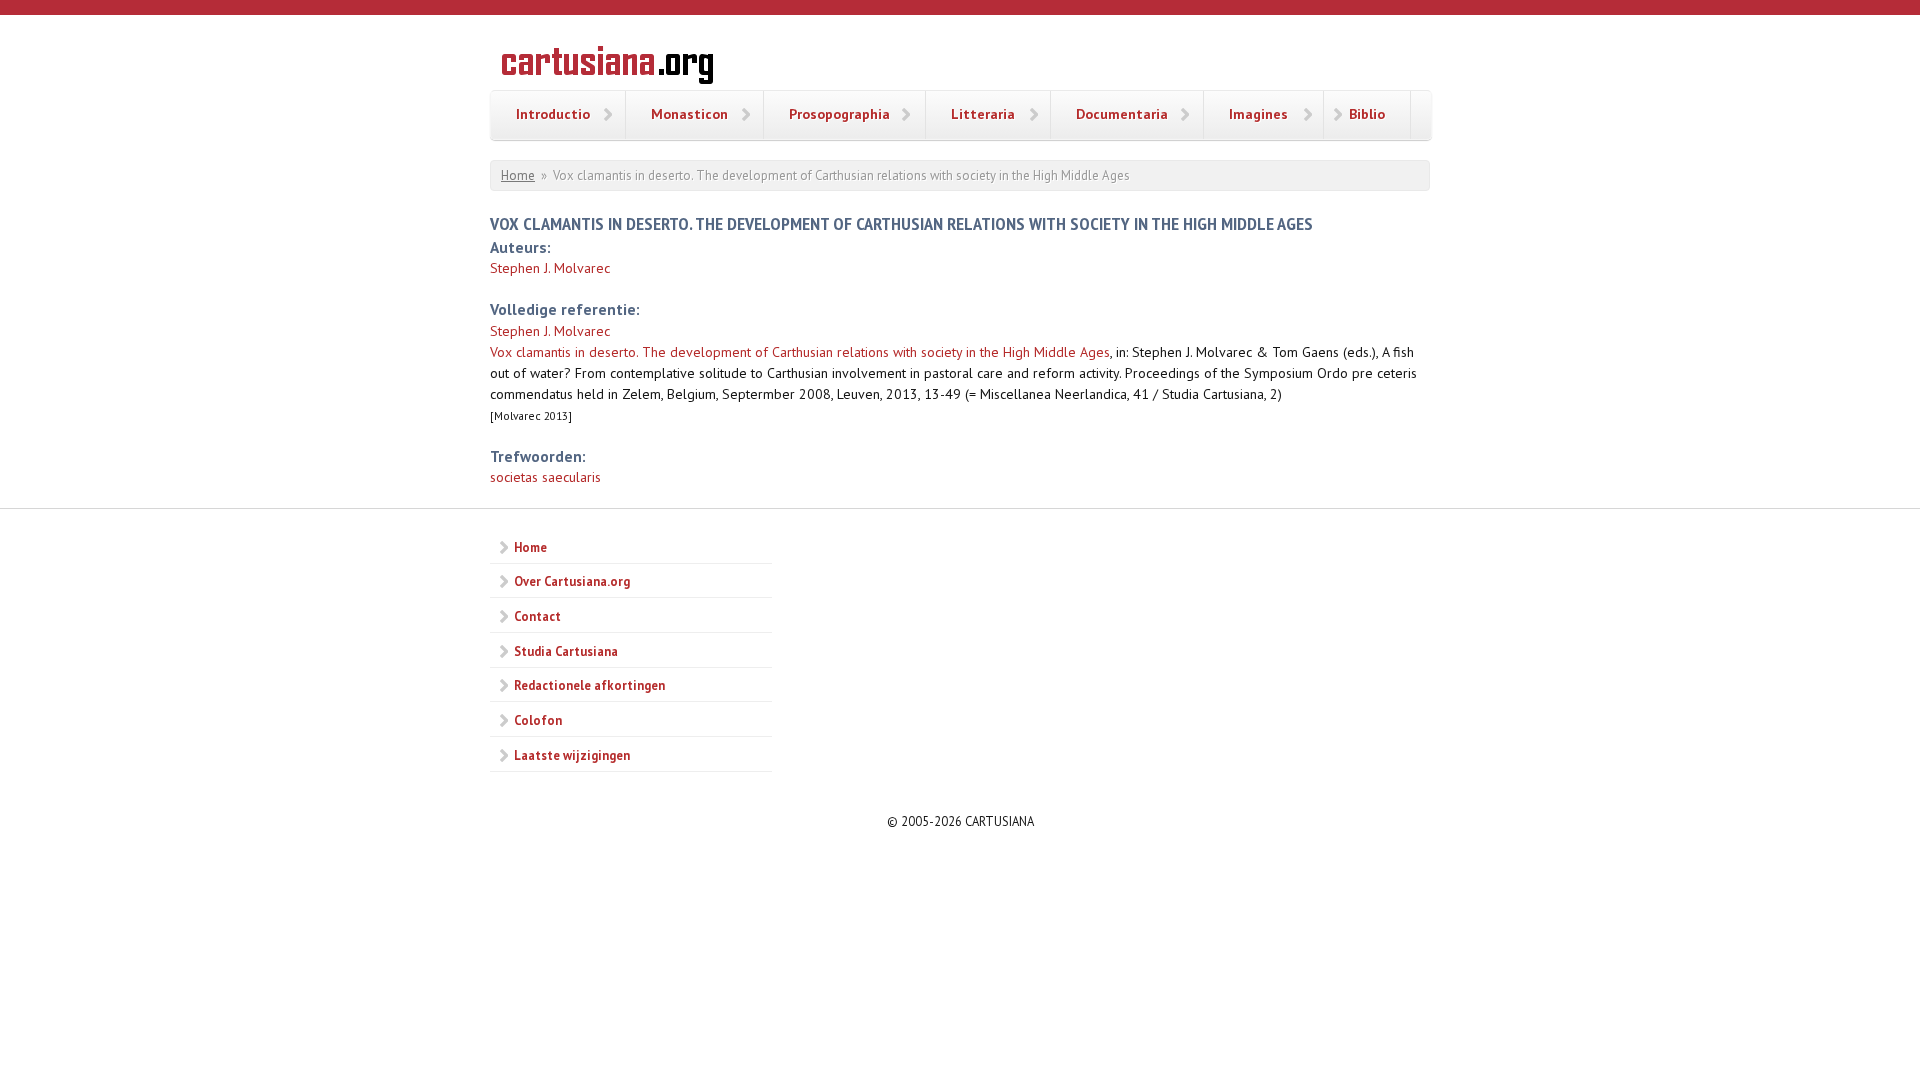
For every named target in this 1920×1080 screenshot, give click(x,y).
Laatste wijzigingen (572, 755)
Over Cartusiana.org (572, 581)
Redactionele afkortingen (589, 685)
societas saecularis (545, 477)
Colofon (538, 720)
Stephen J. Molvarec (550, 268)
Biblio (1367, 114)
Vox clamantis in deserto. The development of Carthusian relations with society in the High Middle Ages (800, 352)
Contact (537, 616)
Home (518, 175)
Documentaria (1122, 114)
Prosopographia (839, 114)
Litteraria (983, 114)
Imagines (1258, 114)
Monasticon (689, 114)
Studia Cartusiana (566, 651)
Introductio (553, 114)
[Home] (607, 68)
